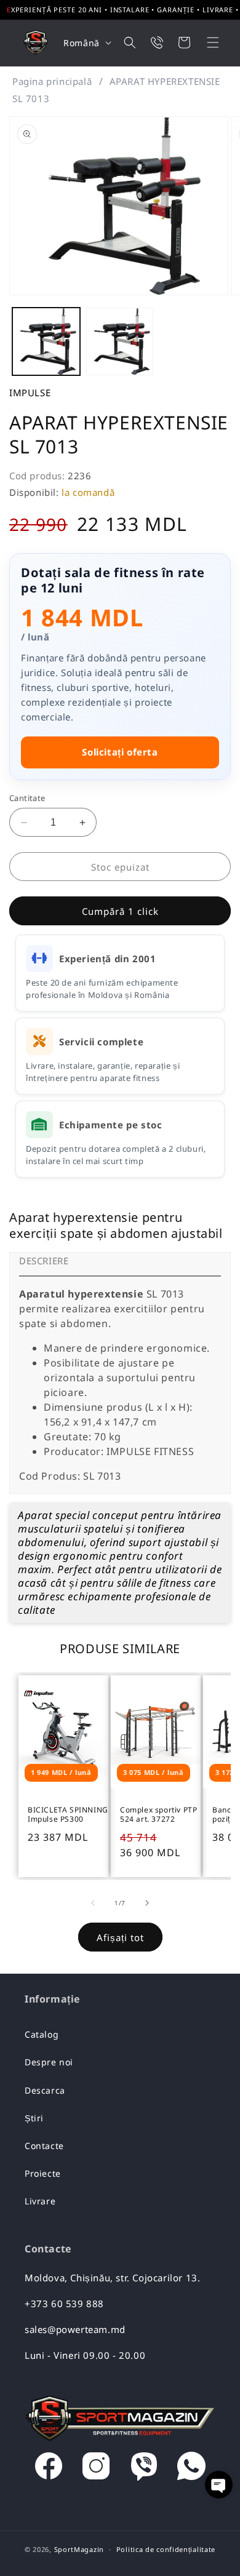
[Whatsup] (191, 2469)
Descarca (45, 2090)
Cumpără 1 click (120, 911)
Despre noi (49, 2062)
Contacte (44, 2146)
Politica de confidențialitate (166, 2549)
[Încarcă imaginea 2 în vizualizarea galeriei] (120, 341)
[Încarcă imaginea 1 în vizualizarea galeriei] (46, 341)
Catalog (42, 2034)
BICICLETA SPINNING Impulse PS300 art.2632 (68, 1815)
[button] (205, 42)
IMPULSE (30, 393)
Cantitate (27, 798)
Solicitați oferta (120, 752)
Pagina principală (52, 81)
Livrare (40, 2201)
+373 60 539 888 (64, 2303)
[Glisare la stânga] (93, 1903)
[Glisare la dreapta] (147, 1903)
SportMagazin (79, 2549)
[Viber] (144, 2469)
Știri (34, 2118)
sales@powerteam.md (75, 2329)
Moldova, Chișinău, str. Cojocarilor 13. (112, 2278)
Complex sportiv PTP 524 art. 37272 (158, 1815)
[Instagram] (96, 2469)
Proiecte (43, 2173)
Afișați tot (120, 1937)
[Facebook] (49, 2469)
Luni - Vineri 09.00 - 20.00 (85, 2355)
